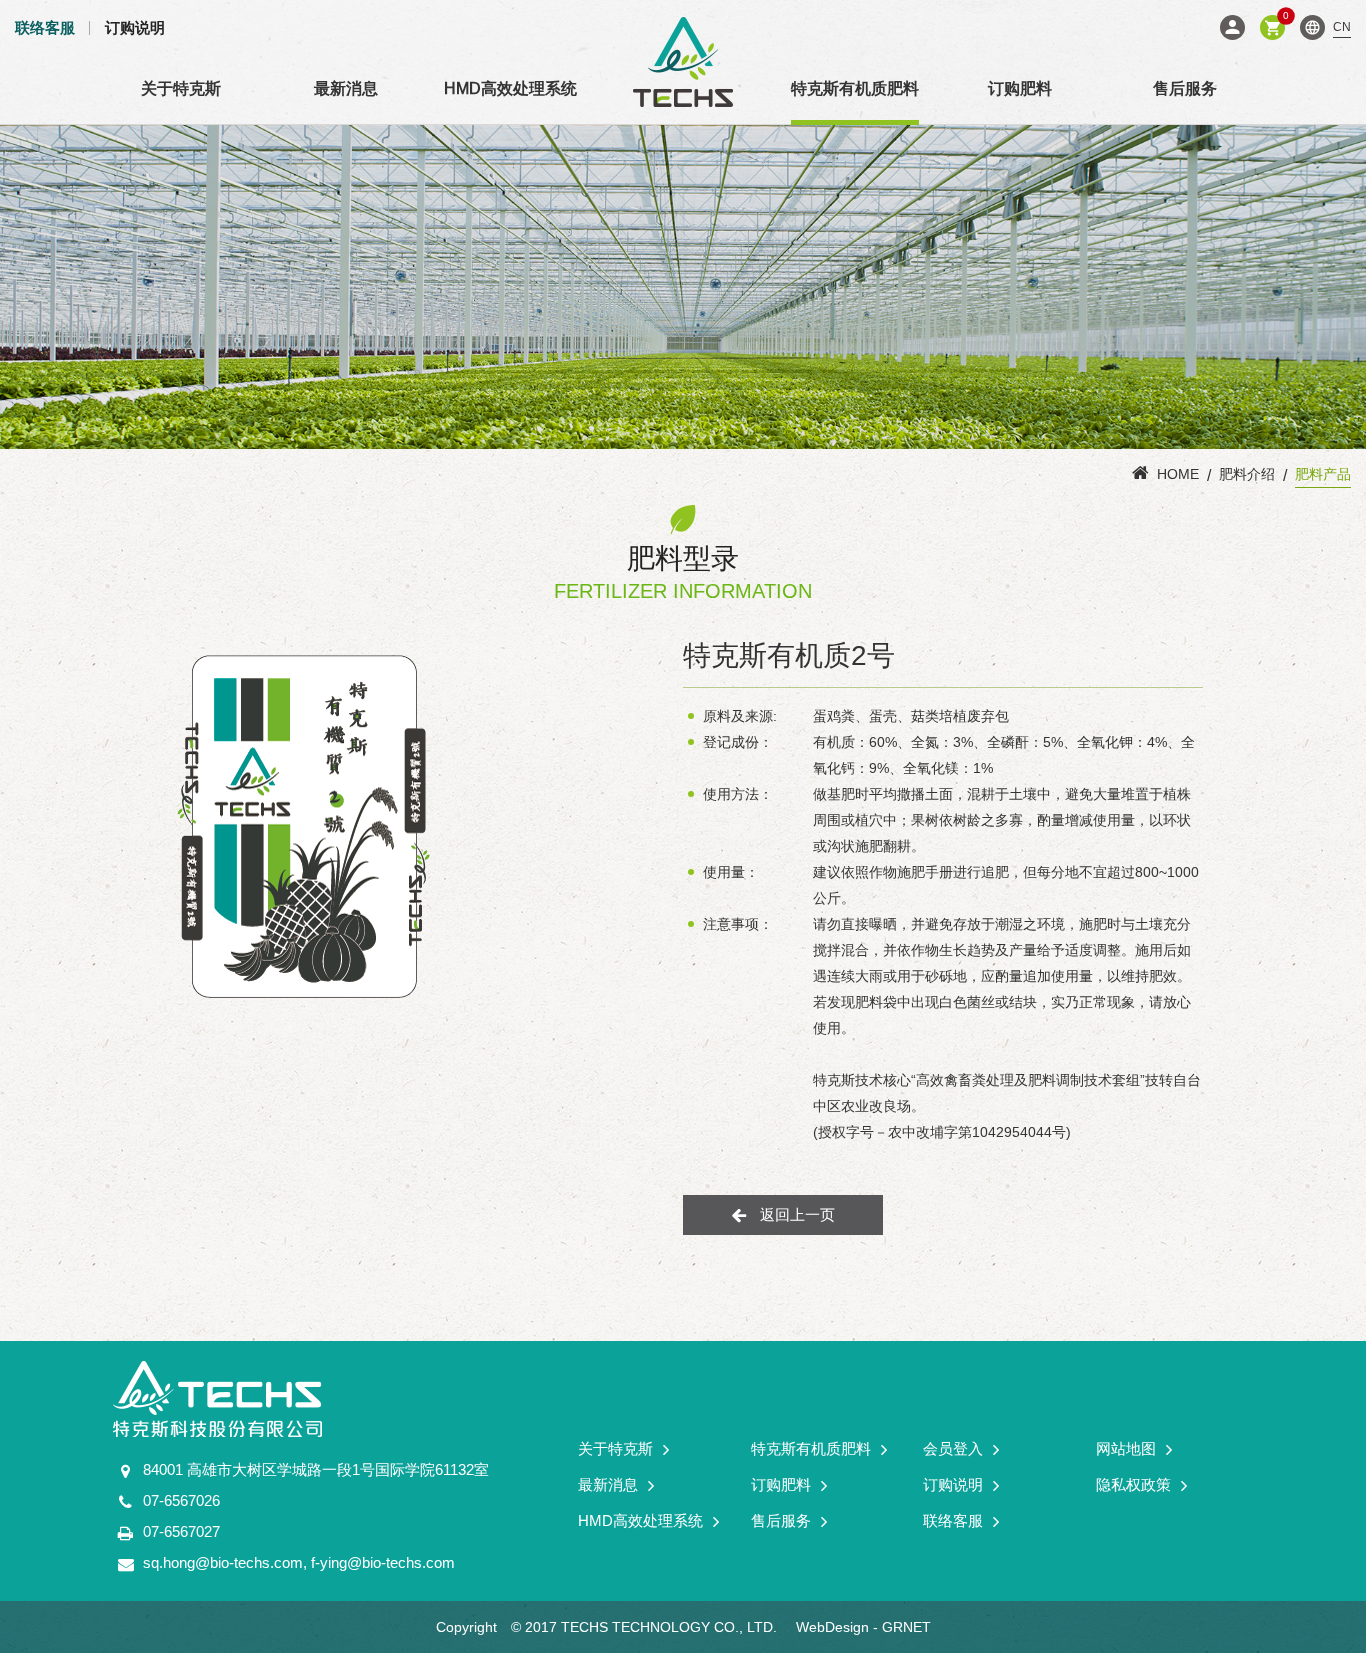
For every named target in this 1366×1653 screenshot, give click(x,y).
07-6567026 (181, 1500)
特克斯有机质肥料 (855, 88)
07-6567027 (181, 1531)
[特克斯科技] (683, 62)
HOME (1178, 474)
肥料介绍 (1247, 474)
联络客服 (45, 27)
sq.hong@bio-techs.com (223, 1562)
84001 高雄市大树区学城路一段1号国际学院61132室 (316, 1469)
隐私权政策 (1133, 1484)
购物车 (1284, 18)
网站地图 (1126, 1448)
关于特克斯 (181, 88)
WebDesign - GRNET (863, 1627)
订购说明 (135, 27)
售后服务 (1185, 88)
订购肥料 (1020, 88)
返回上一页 (797, 1214)
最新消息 (346, 88)
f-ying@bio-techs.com (383, 1562)
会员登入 (1232, 27)
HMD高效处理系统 (510, 88)
